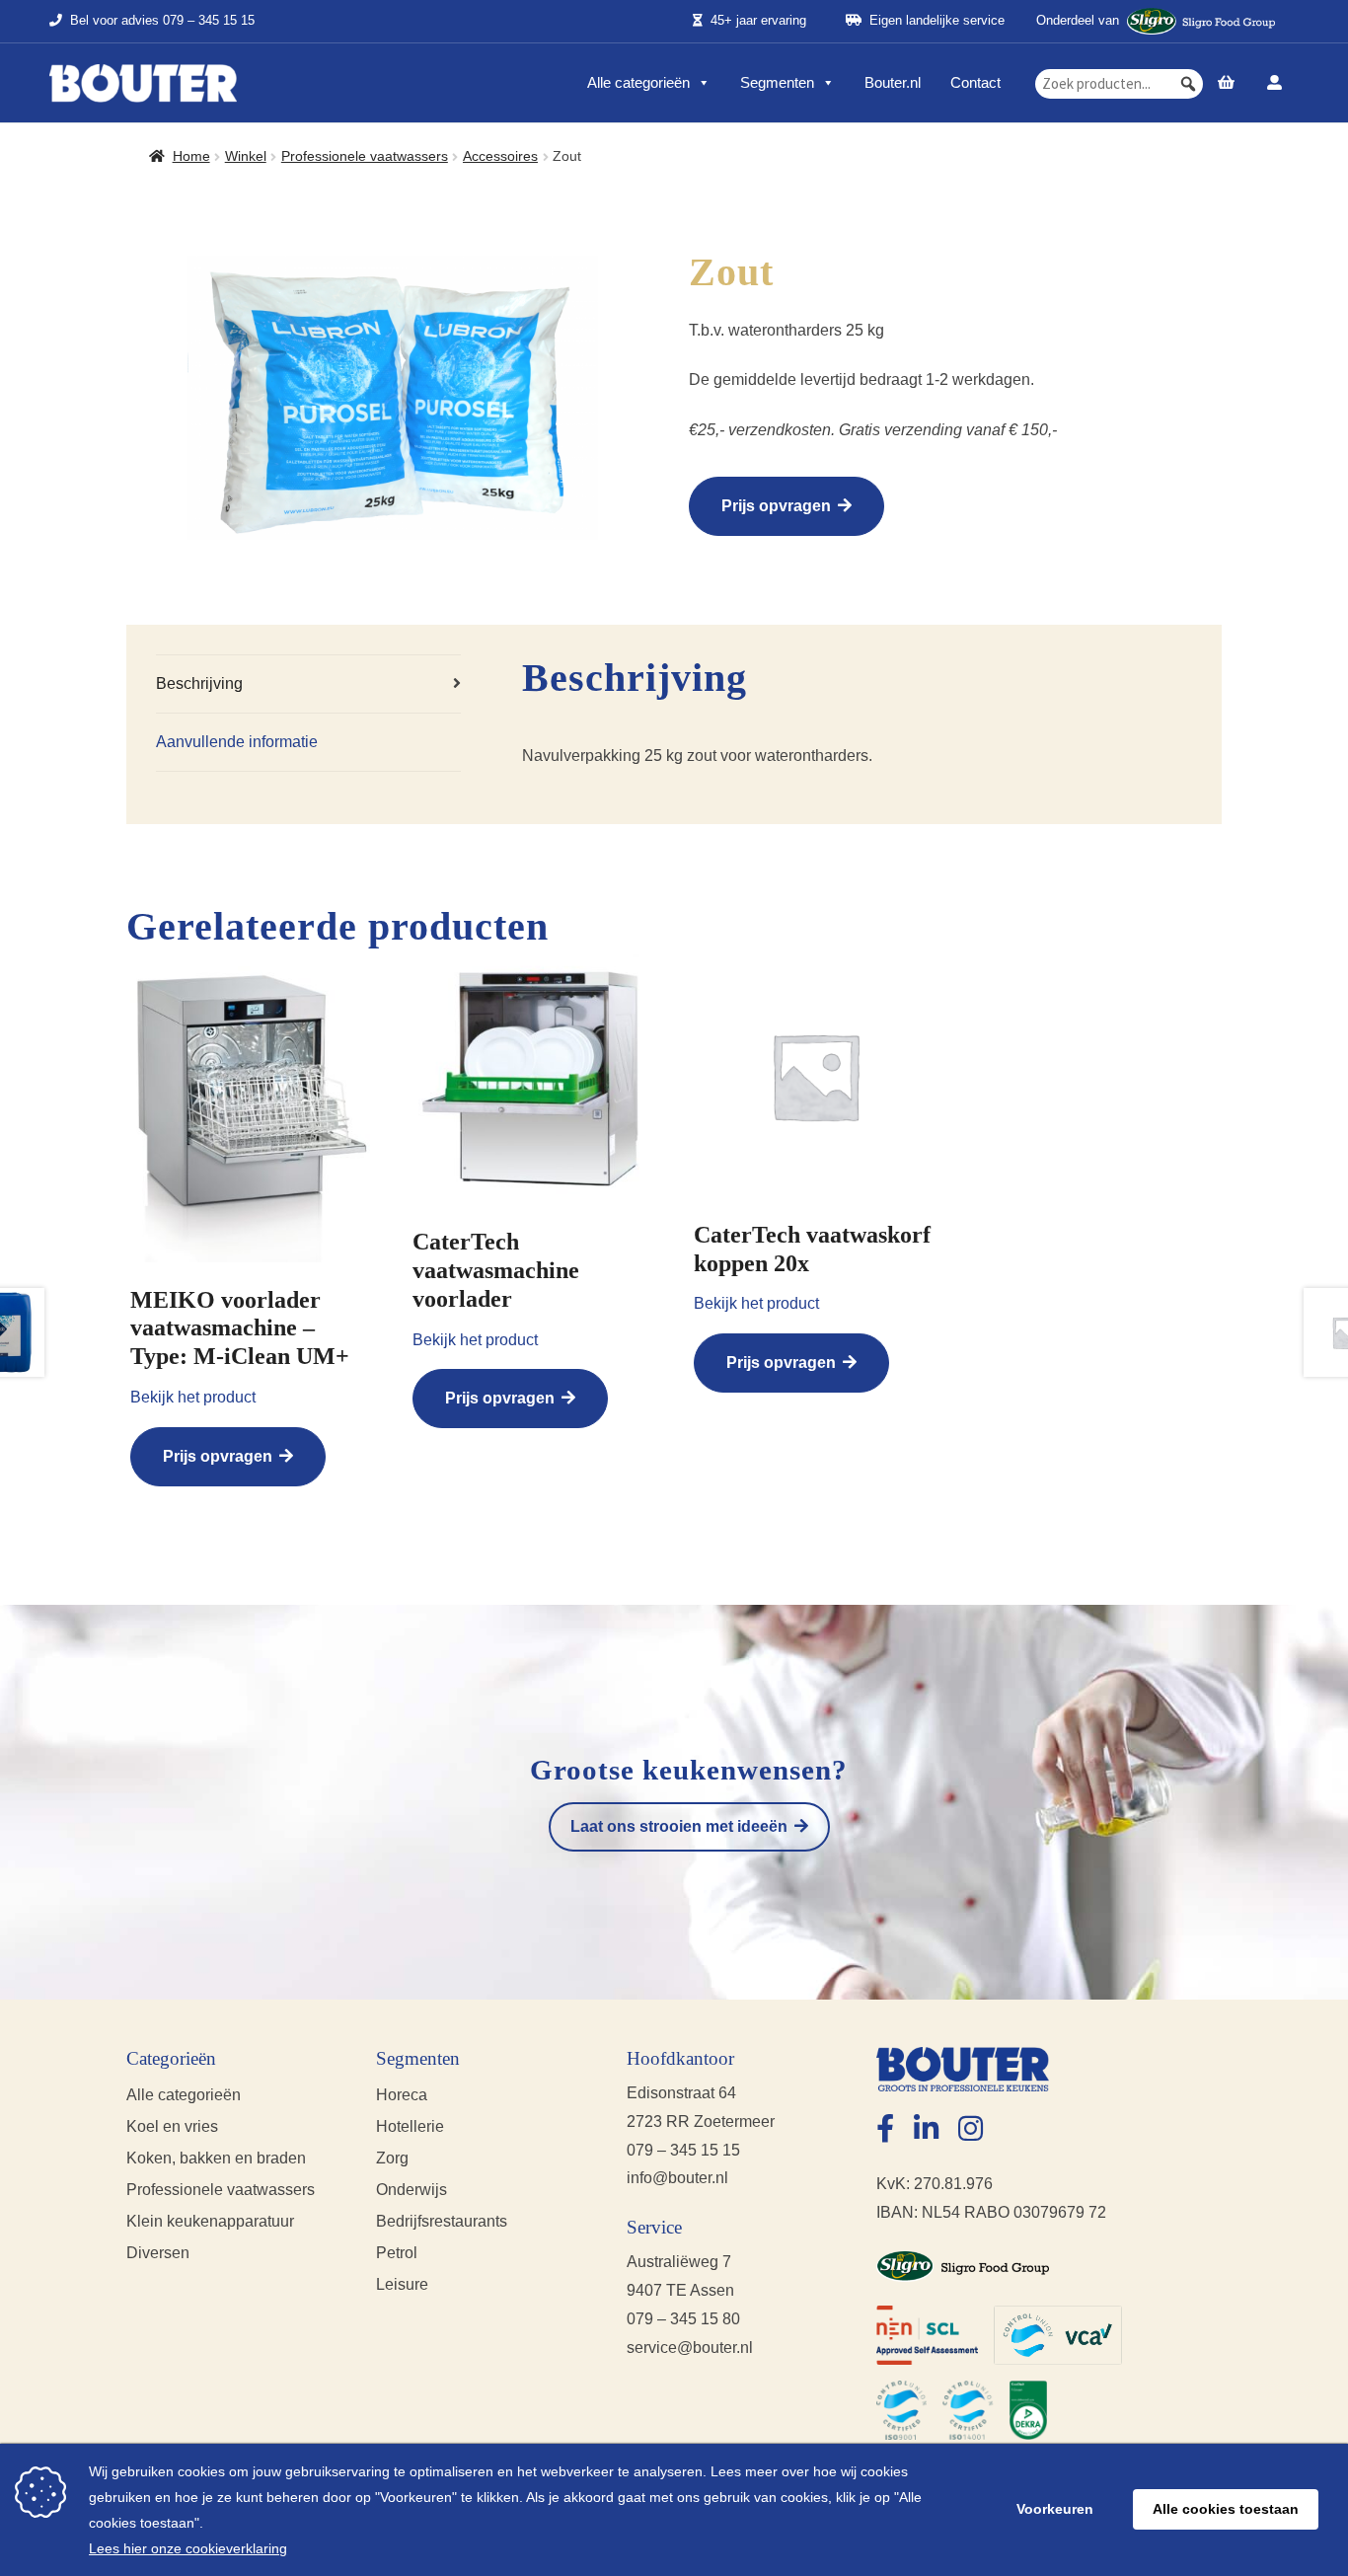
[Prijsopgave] (1227, 83)
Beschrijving (199, 683)
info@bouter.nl (677, 2178)
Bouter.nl (893, 82)
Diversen (158, 2253)
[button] (1188, 84)
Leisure (402, 2284)
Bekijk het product (193, 1397)
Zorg (392, 2158)
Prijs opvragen (776, 506)
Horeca (402, 2095)
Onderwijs (412, 2190)
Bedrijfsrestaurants (442, 2221)
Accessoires (500, 156)
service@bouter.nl (690, 2348)
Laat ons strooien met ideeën (679, 1826)
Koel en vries (172, 2126)
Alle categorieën (638, 82)
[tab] (308, 684)
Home (191, 156)
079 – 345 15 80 (683, 2319)
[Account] (1274, 83)
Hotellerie (410, 2126)
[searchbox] (1119, 84)
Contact (975, 82)
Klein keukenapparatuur (210, 2221)
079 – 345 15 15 (209, 21)
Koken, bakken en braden (216, 2158)
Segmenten (777, 82)
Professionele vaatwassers (365, 156)
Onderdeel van (1078, 20)
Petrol (397, 2253)
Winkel (246, 156)
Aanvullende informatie (237, 742)
